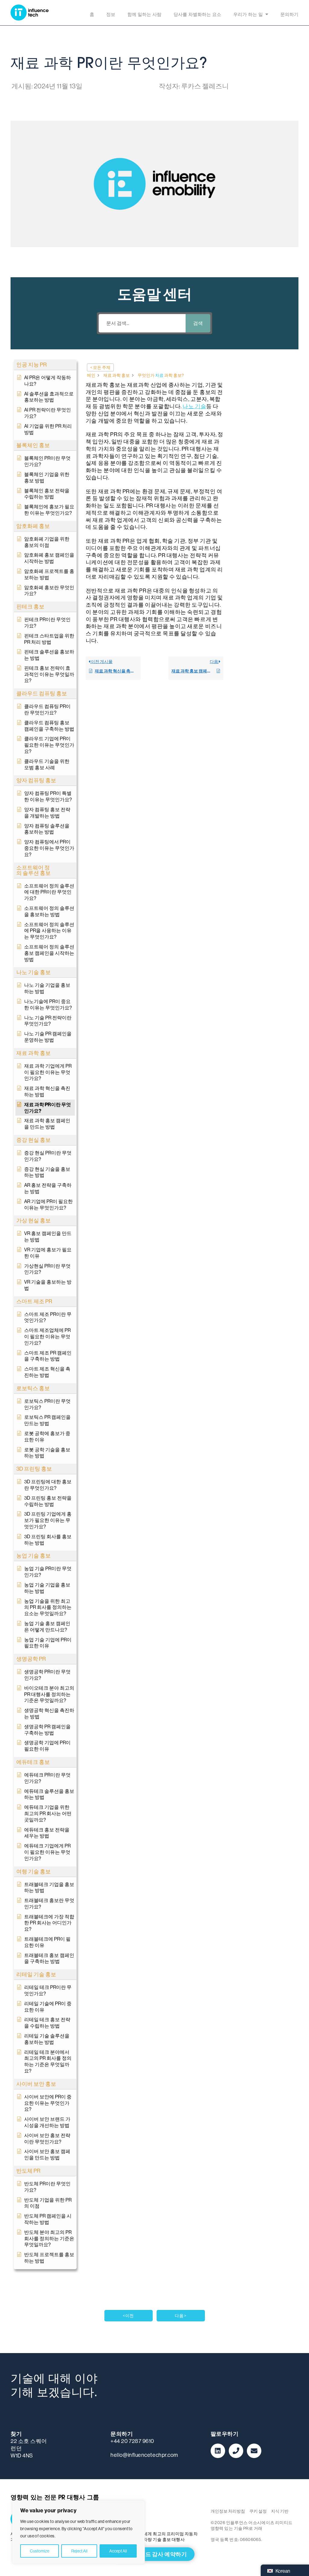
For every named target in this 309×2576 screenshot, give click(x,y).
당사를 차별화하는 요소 (197, 15)
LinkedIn (218, 2451)
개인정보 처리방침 (228, 2511)
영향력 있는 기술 (30, 13)
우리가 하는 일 (248, 15)
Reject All (79, 2551)
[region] (78, 2532)
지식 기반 (280, 2511)
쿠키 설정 (258, 2511)
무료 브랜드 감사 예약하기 (155, 2554)
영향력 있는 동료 (167, 2519)
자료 (159, 375)
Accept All (118, 2551)
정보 (111, 15)
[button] (45, 365)
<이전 (128, 2316)
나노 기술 (194, 406)
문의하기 (289, 15)
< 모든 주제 (100, 367)
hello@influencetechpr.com (144, 2455)
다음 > (181, 2316)
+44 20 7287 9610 (132, 2441)
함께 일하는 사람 (144, 15)
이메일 (254, 2451)
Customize (40, 2551)
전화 (236, 2451)
